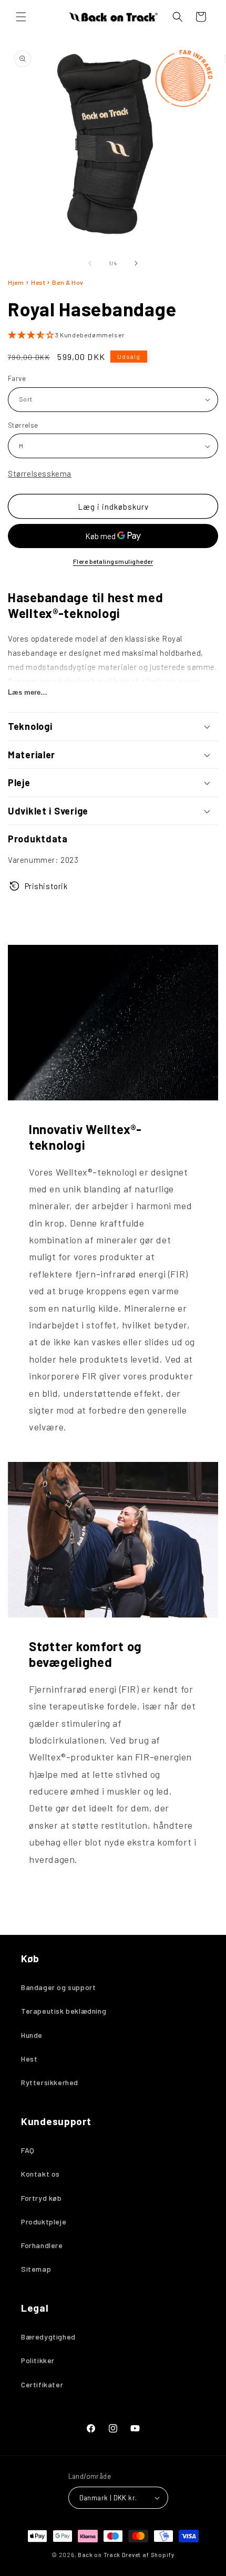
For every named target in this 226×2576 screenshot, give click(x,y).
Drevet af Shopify (148, 2555)
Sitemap (36, 2269)
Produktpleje (44, 2222)
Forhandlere (42, 2245)
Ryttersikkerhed (50, 2082)
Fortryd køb (42, 2198)
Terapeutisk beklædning (64, 2011)
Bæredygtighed (48, 2337)
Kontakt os (40, 2174)
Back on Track (99, 2555)
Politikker (38, 2360)
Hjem (16, 282)
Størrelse (23, 425)
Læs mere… (28, 692)
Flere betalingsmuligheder (113, 561)
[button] (21, 17)
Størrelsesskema (40, 473)
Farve (17, 378)
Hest (39, 282)
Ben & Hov (68, 282)
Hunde (32, 2035)
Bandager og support (58, 1987)
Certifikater (42, 2384)
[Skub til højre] (136, 263)
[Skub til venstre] (90, 263)
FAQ (28, 2150)
